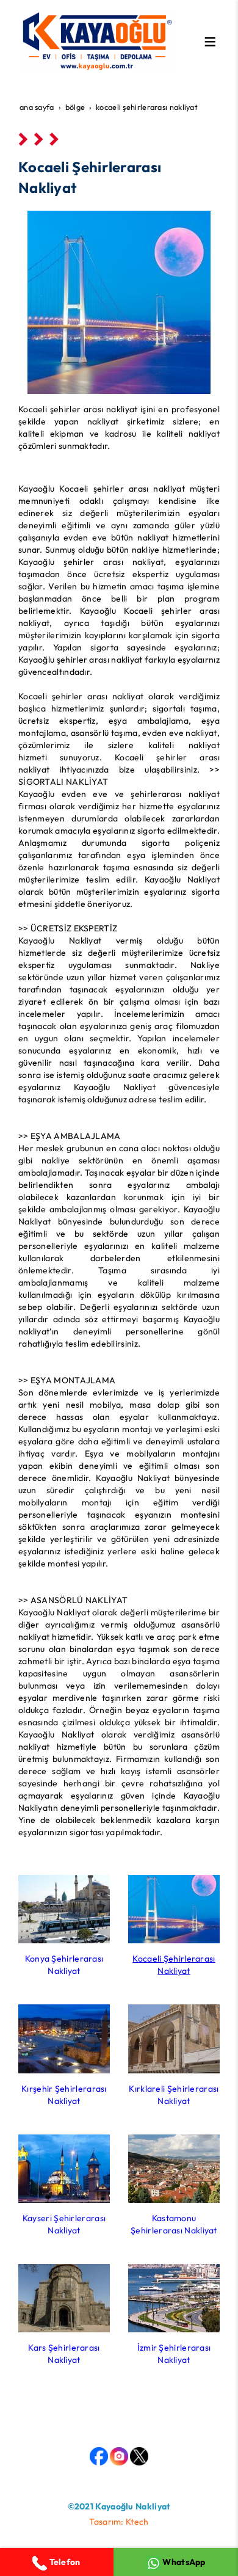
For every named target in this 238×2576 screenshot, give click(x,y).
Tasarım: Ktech (119, 2522)
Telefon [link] (63, 2562)
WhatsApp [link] (183, 2562)
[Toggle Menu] (210, 42)
